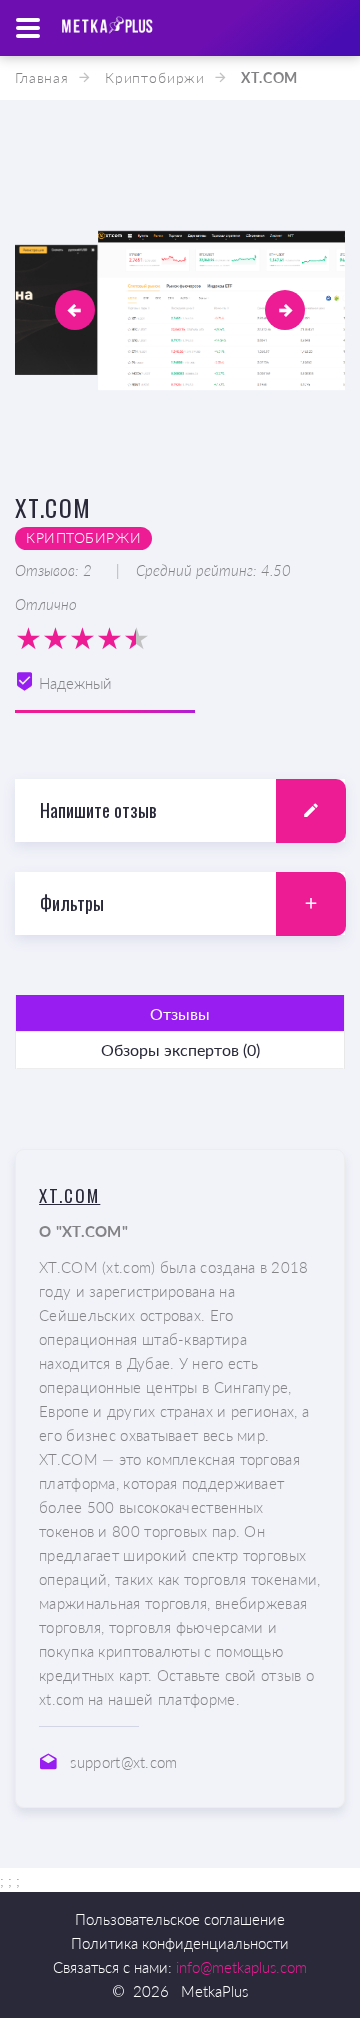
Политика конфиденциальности (180, 1943)
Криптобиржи (155, 77)
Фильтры (72, 903)
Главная (42, 77)
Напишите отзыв (98, 810)
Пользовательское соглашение (180, 1919)
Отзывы (180, 1013)
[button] (75, 310)
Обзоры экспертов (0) (180, 1049)
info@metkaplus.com (241, 1967)
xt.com (69, 1195)
